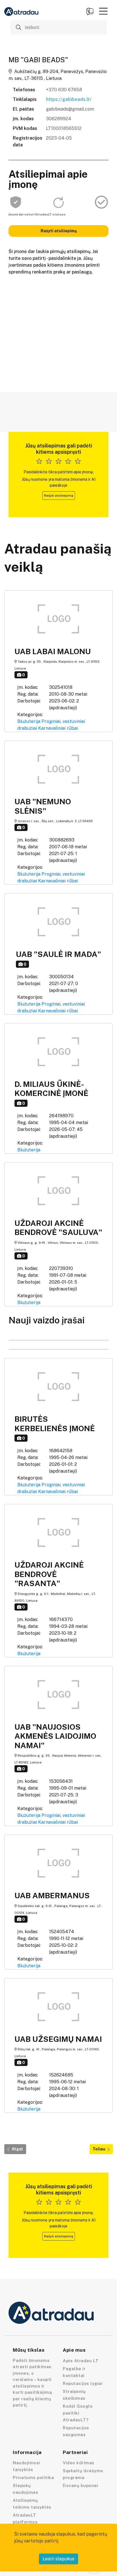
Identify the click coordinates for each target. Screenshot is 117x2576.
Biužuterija (29, 721)
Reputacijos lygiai (83, 2383)
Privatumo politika (33, 2477)
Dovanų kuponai (80, 2485)
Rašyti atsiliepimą (59, 231)
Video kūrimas (79, 2463)
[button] (103, 11)
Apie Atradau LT (81, 2361)
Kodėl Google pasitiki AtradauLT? (78, 2413)
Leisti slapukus (58, 2559)
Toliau (99, 2149)
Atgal (17, 2149)
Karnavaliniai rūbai (58, 728)
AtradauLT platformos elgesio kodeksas (32, 2522)
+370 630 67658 (64, 90)
